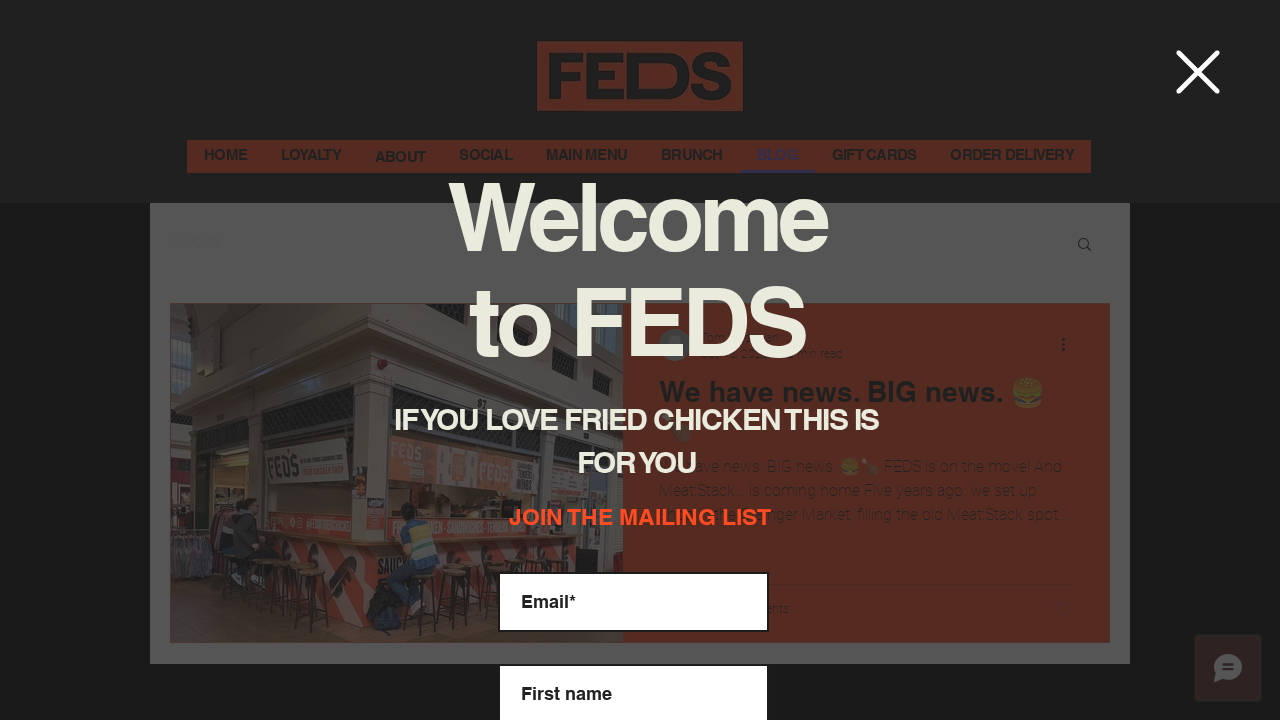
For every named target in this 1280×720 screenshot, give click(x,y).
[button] (1198, 72)
